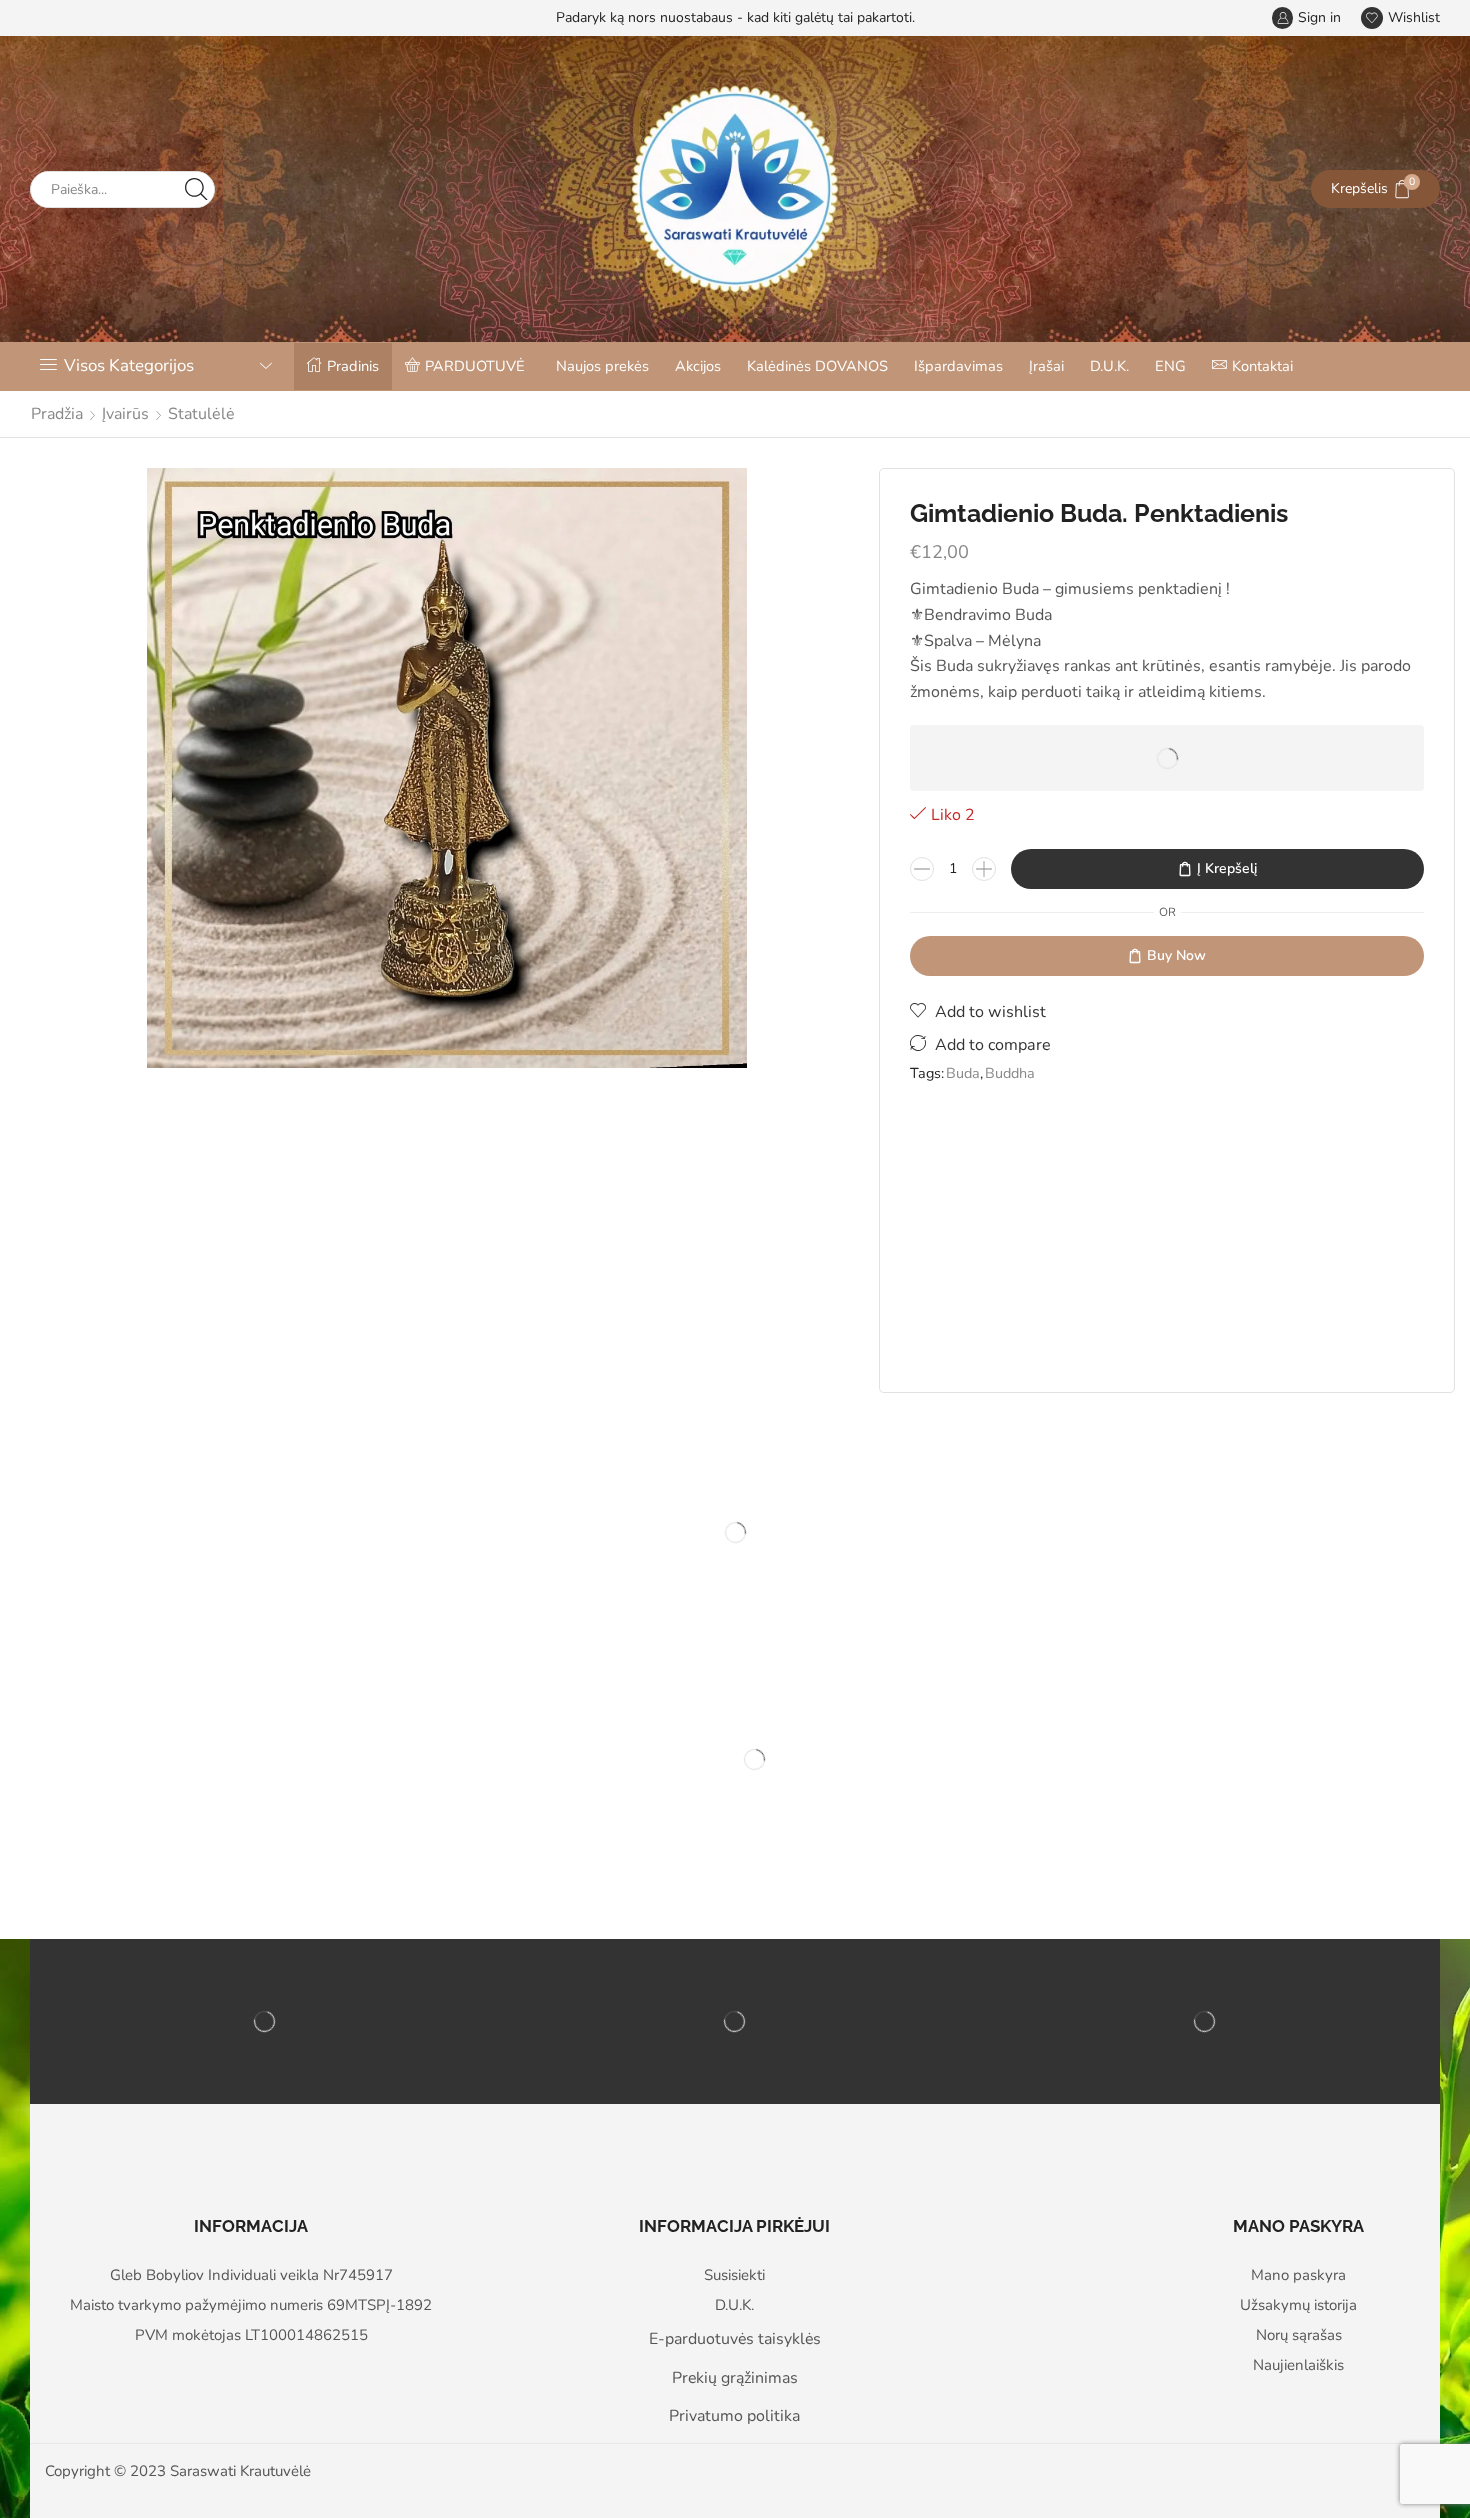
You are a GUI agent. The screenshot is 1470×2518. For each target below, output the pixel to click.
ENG (1170, 366)
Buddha (1010, 1073)
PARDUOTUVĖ (475, 366)
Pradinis (353, 366)
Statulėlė (201, 414)
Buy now (1176, 955)
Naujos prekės (602, 366)
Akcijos (698, 366)
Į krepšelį (1227, 868)
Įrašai (1046, 366)
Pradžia (57, 414)
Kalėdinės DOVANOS (817, 366)
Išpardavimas (958, 366)
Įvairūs (125, 414)
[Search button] (196, 189)
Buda (963, 1073)
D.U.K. (1109, 366)
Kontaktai (1262, 366)
